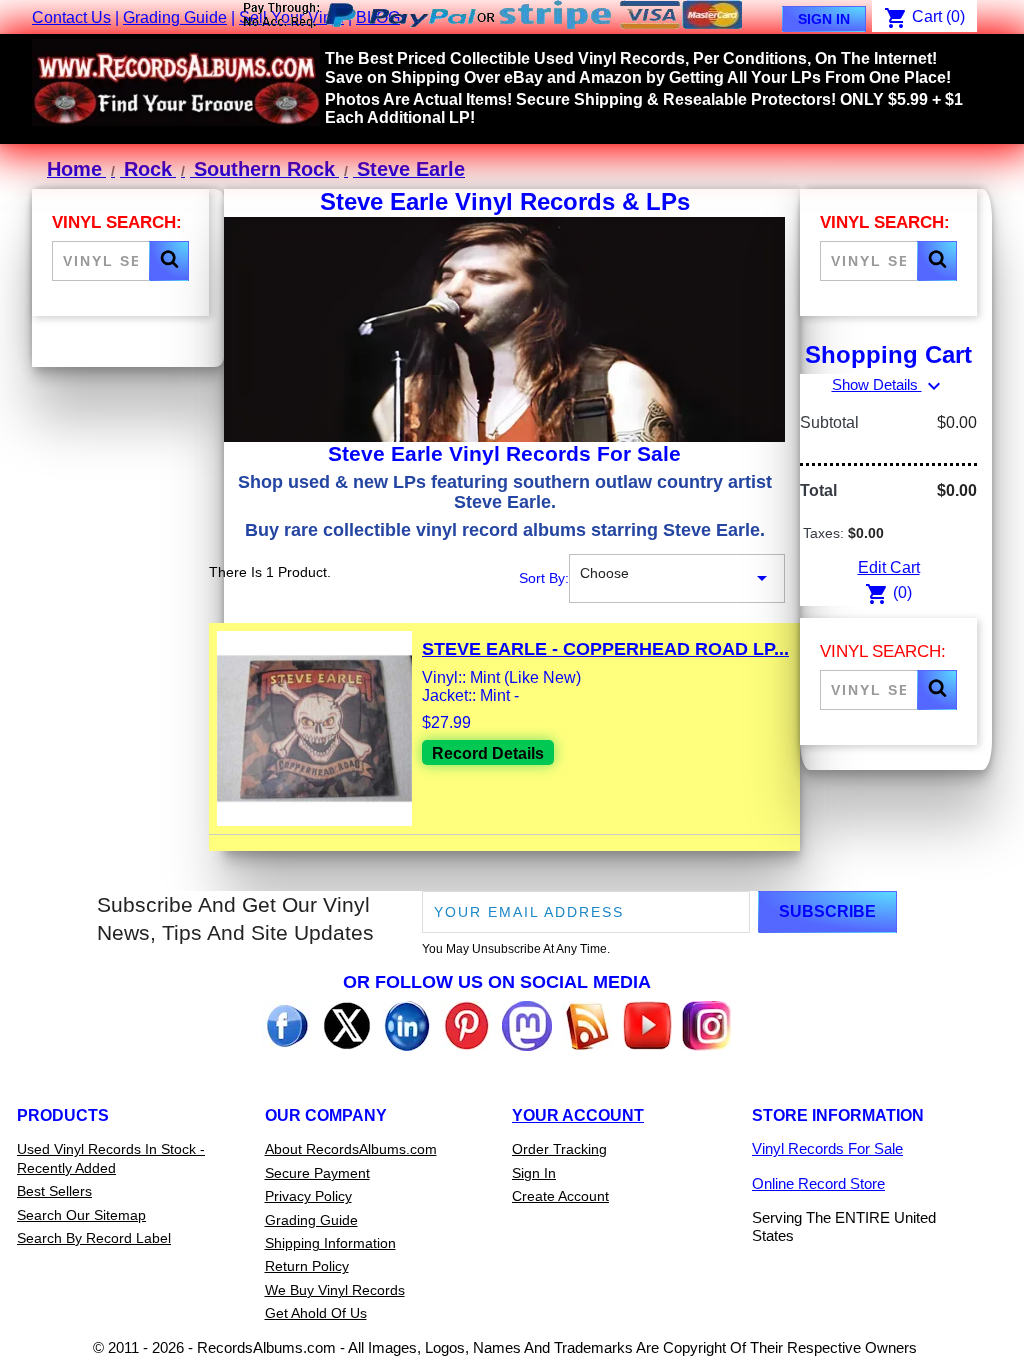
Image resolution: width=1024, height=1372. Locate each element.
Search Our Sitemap (81, 1215)
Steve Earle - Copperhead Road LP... (605, 649)
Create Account (560, 1196)
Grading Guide (175, 17)
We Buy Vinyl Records (335, 1290)
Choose (677, 577)
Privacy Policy (308, 1196)
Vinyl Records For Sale (827, 1148)
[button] (169, 261)
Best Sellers (54, 1191)
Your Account (578, 1115)
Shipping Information (330, 1243)
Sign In (824, 19)
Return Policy (307, 1266)
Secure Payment (317, 1173)
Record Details (488, 753)
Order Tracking (559, 1149)
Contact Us (71, 17)
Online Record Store (818, 1183)
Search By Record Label (94, 1238)
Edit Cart (889, 567)
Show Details (889, 384)
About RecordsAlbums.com (351, 1149)
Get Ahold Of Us (316, 1313)
